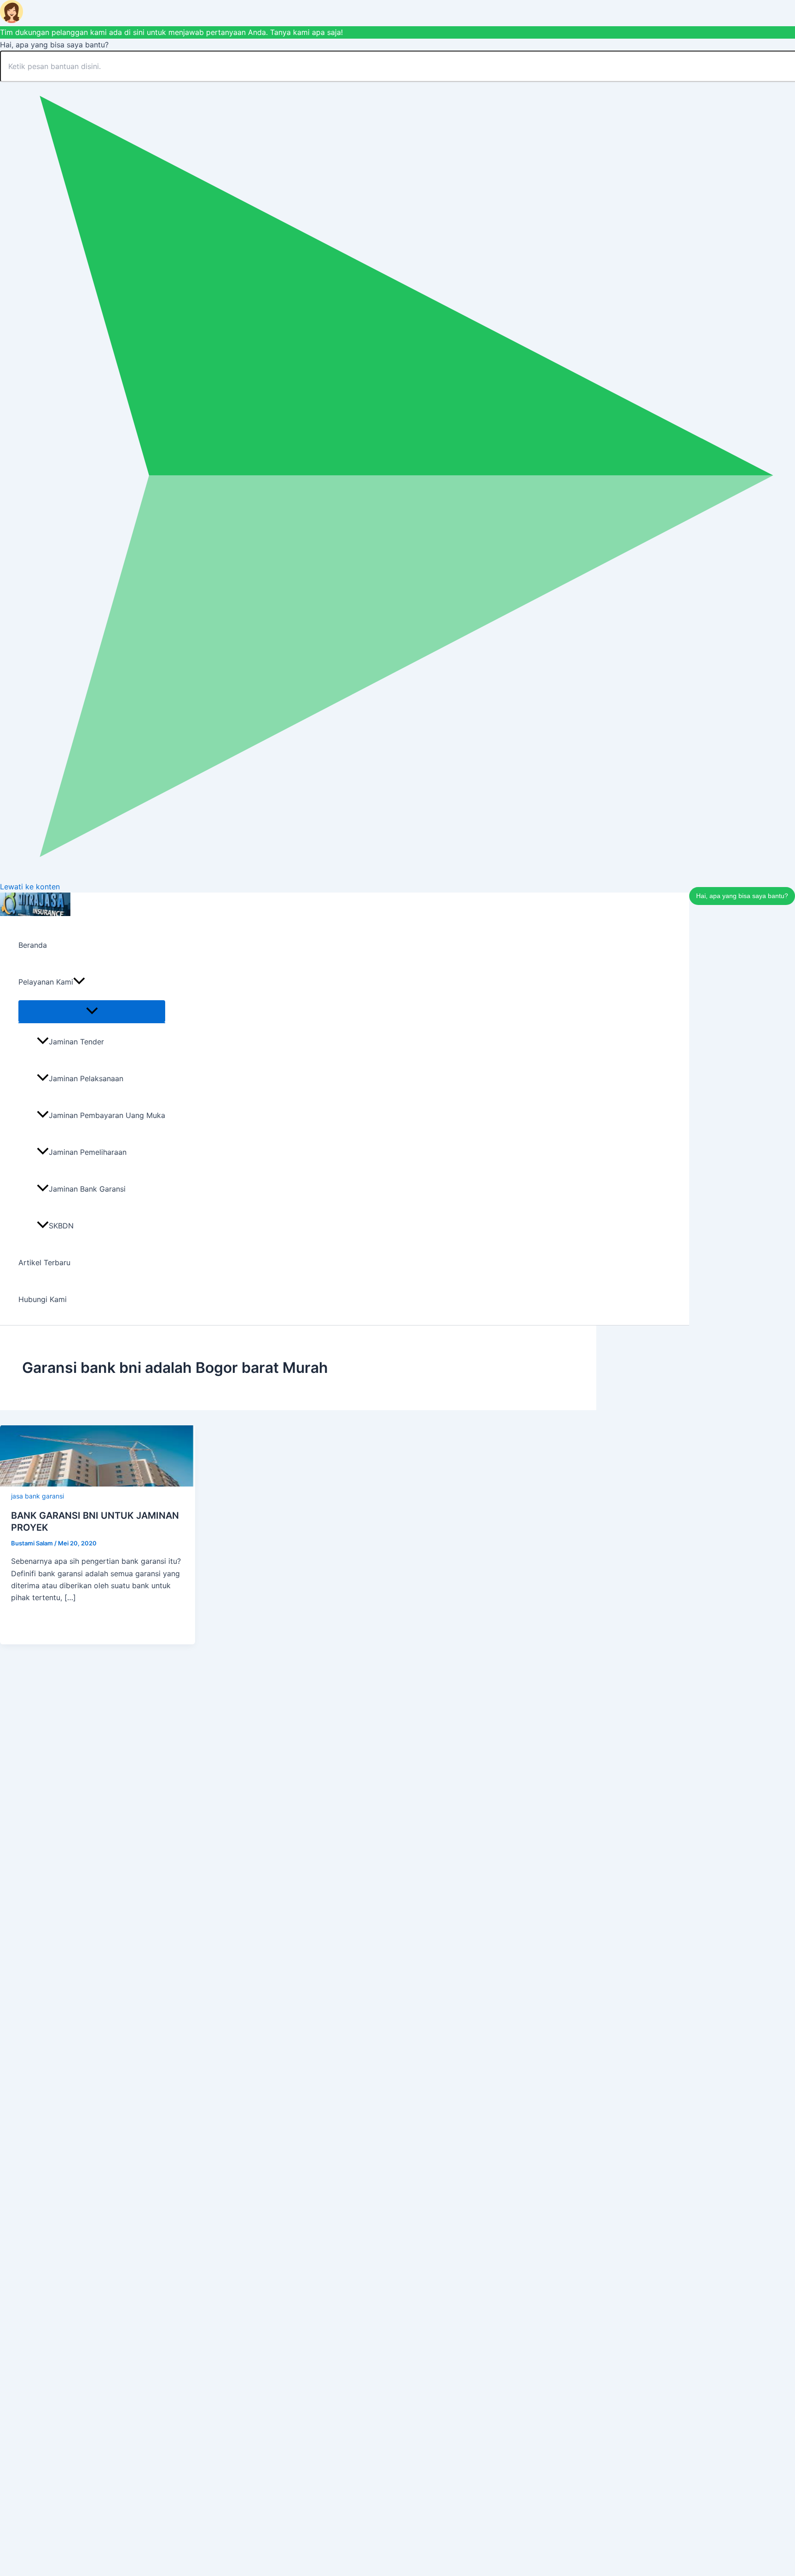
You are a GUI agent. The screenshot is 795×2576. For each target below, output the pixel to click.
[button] (79, 982)
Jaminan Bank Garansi (87, 1189)
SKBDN (61, 1226)
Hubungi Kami (43, 1299)
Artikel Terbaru (44, 1262)
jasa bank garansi (37, 1496)
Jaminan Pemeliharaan (88, 1152)
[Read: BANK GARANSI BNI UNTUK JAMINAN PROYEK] (98, 1484)
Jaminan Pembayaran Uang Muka (107, 1115)
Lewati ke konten (30, 887)
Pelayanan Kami (46, 982)
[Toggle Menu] (92, 1011)
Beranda (33, 945)
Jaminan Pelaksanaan (86, 1078)
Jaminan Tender (76, 1042)
